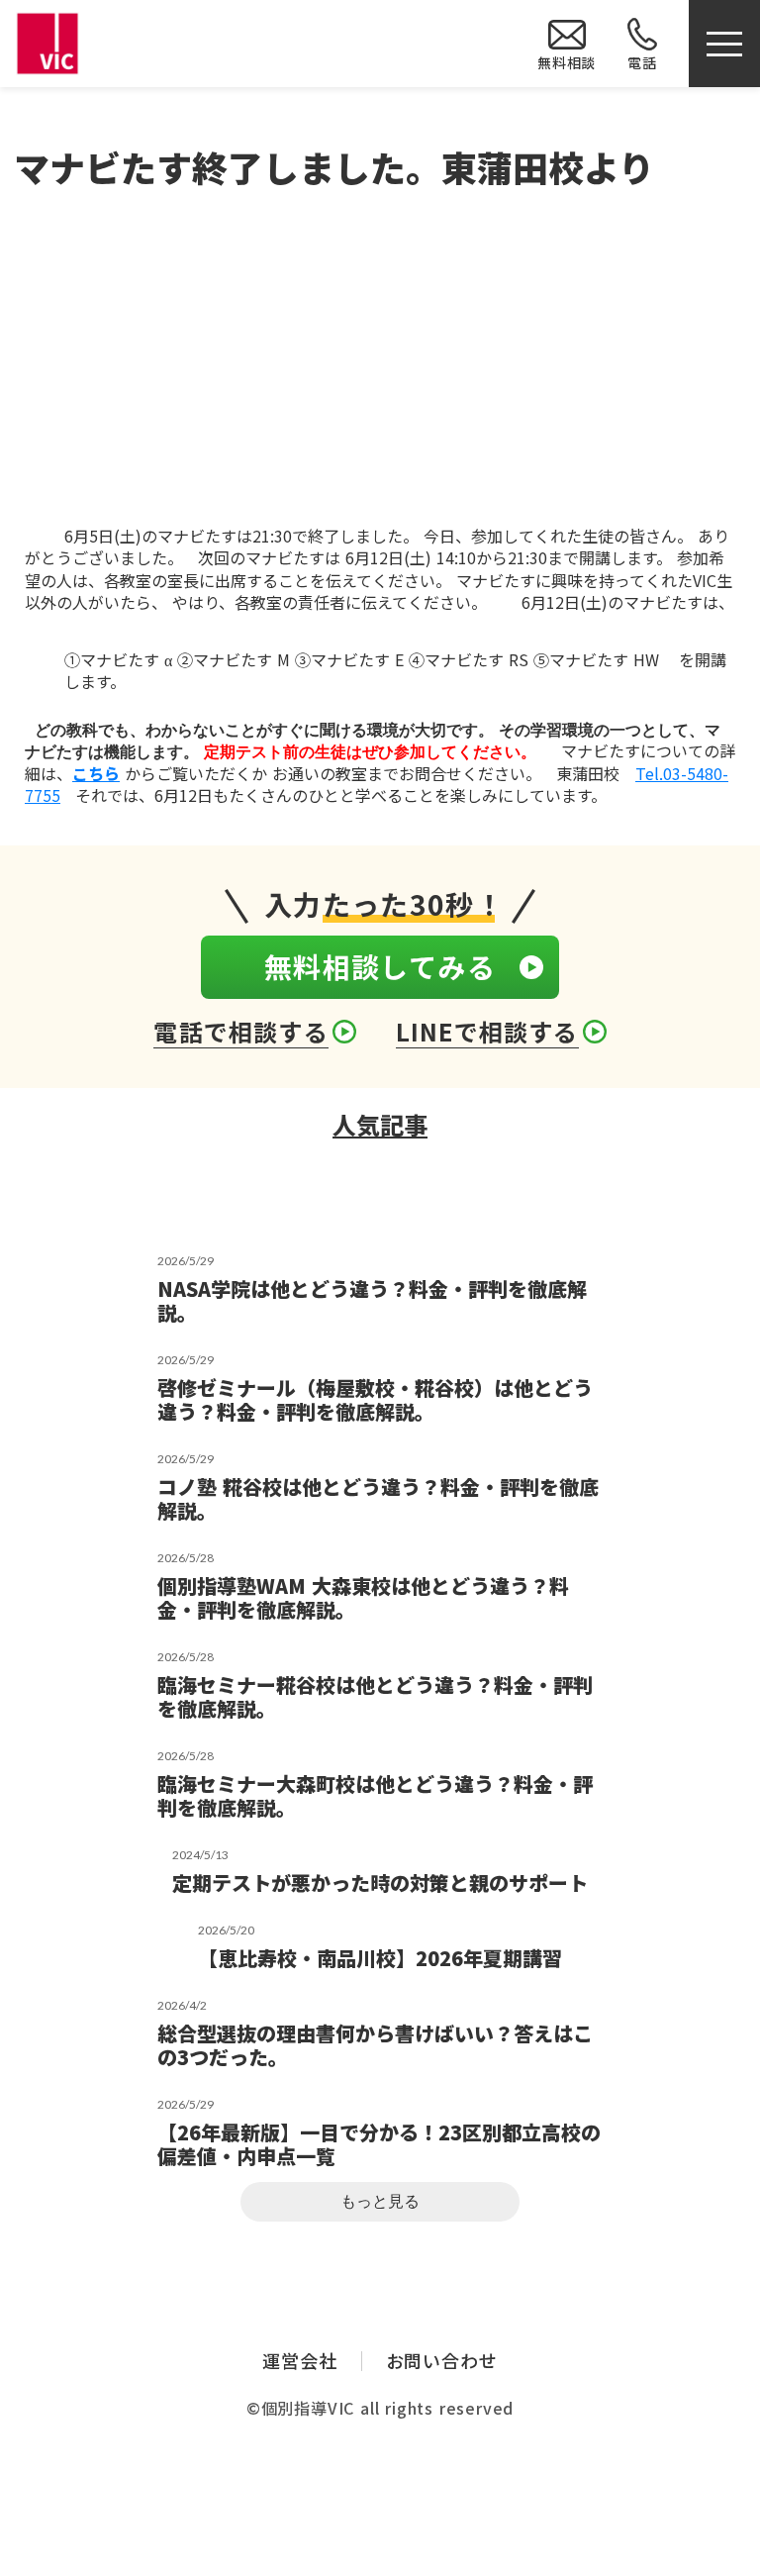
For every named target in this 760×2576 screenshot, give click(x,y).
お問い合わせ (442, 2361)
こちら (96, 773)
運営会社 (300, 2361)
